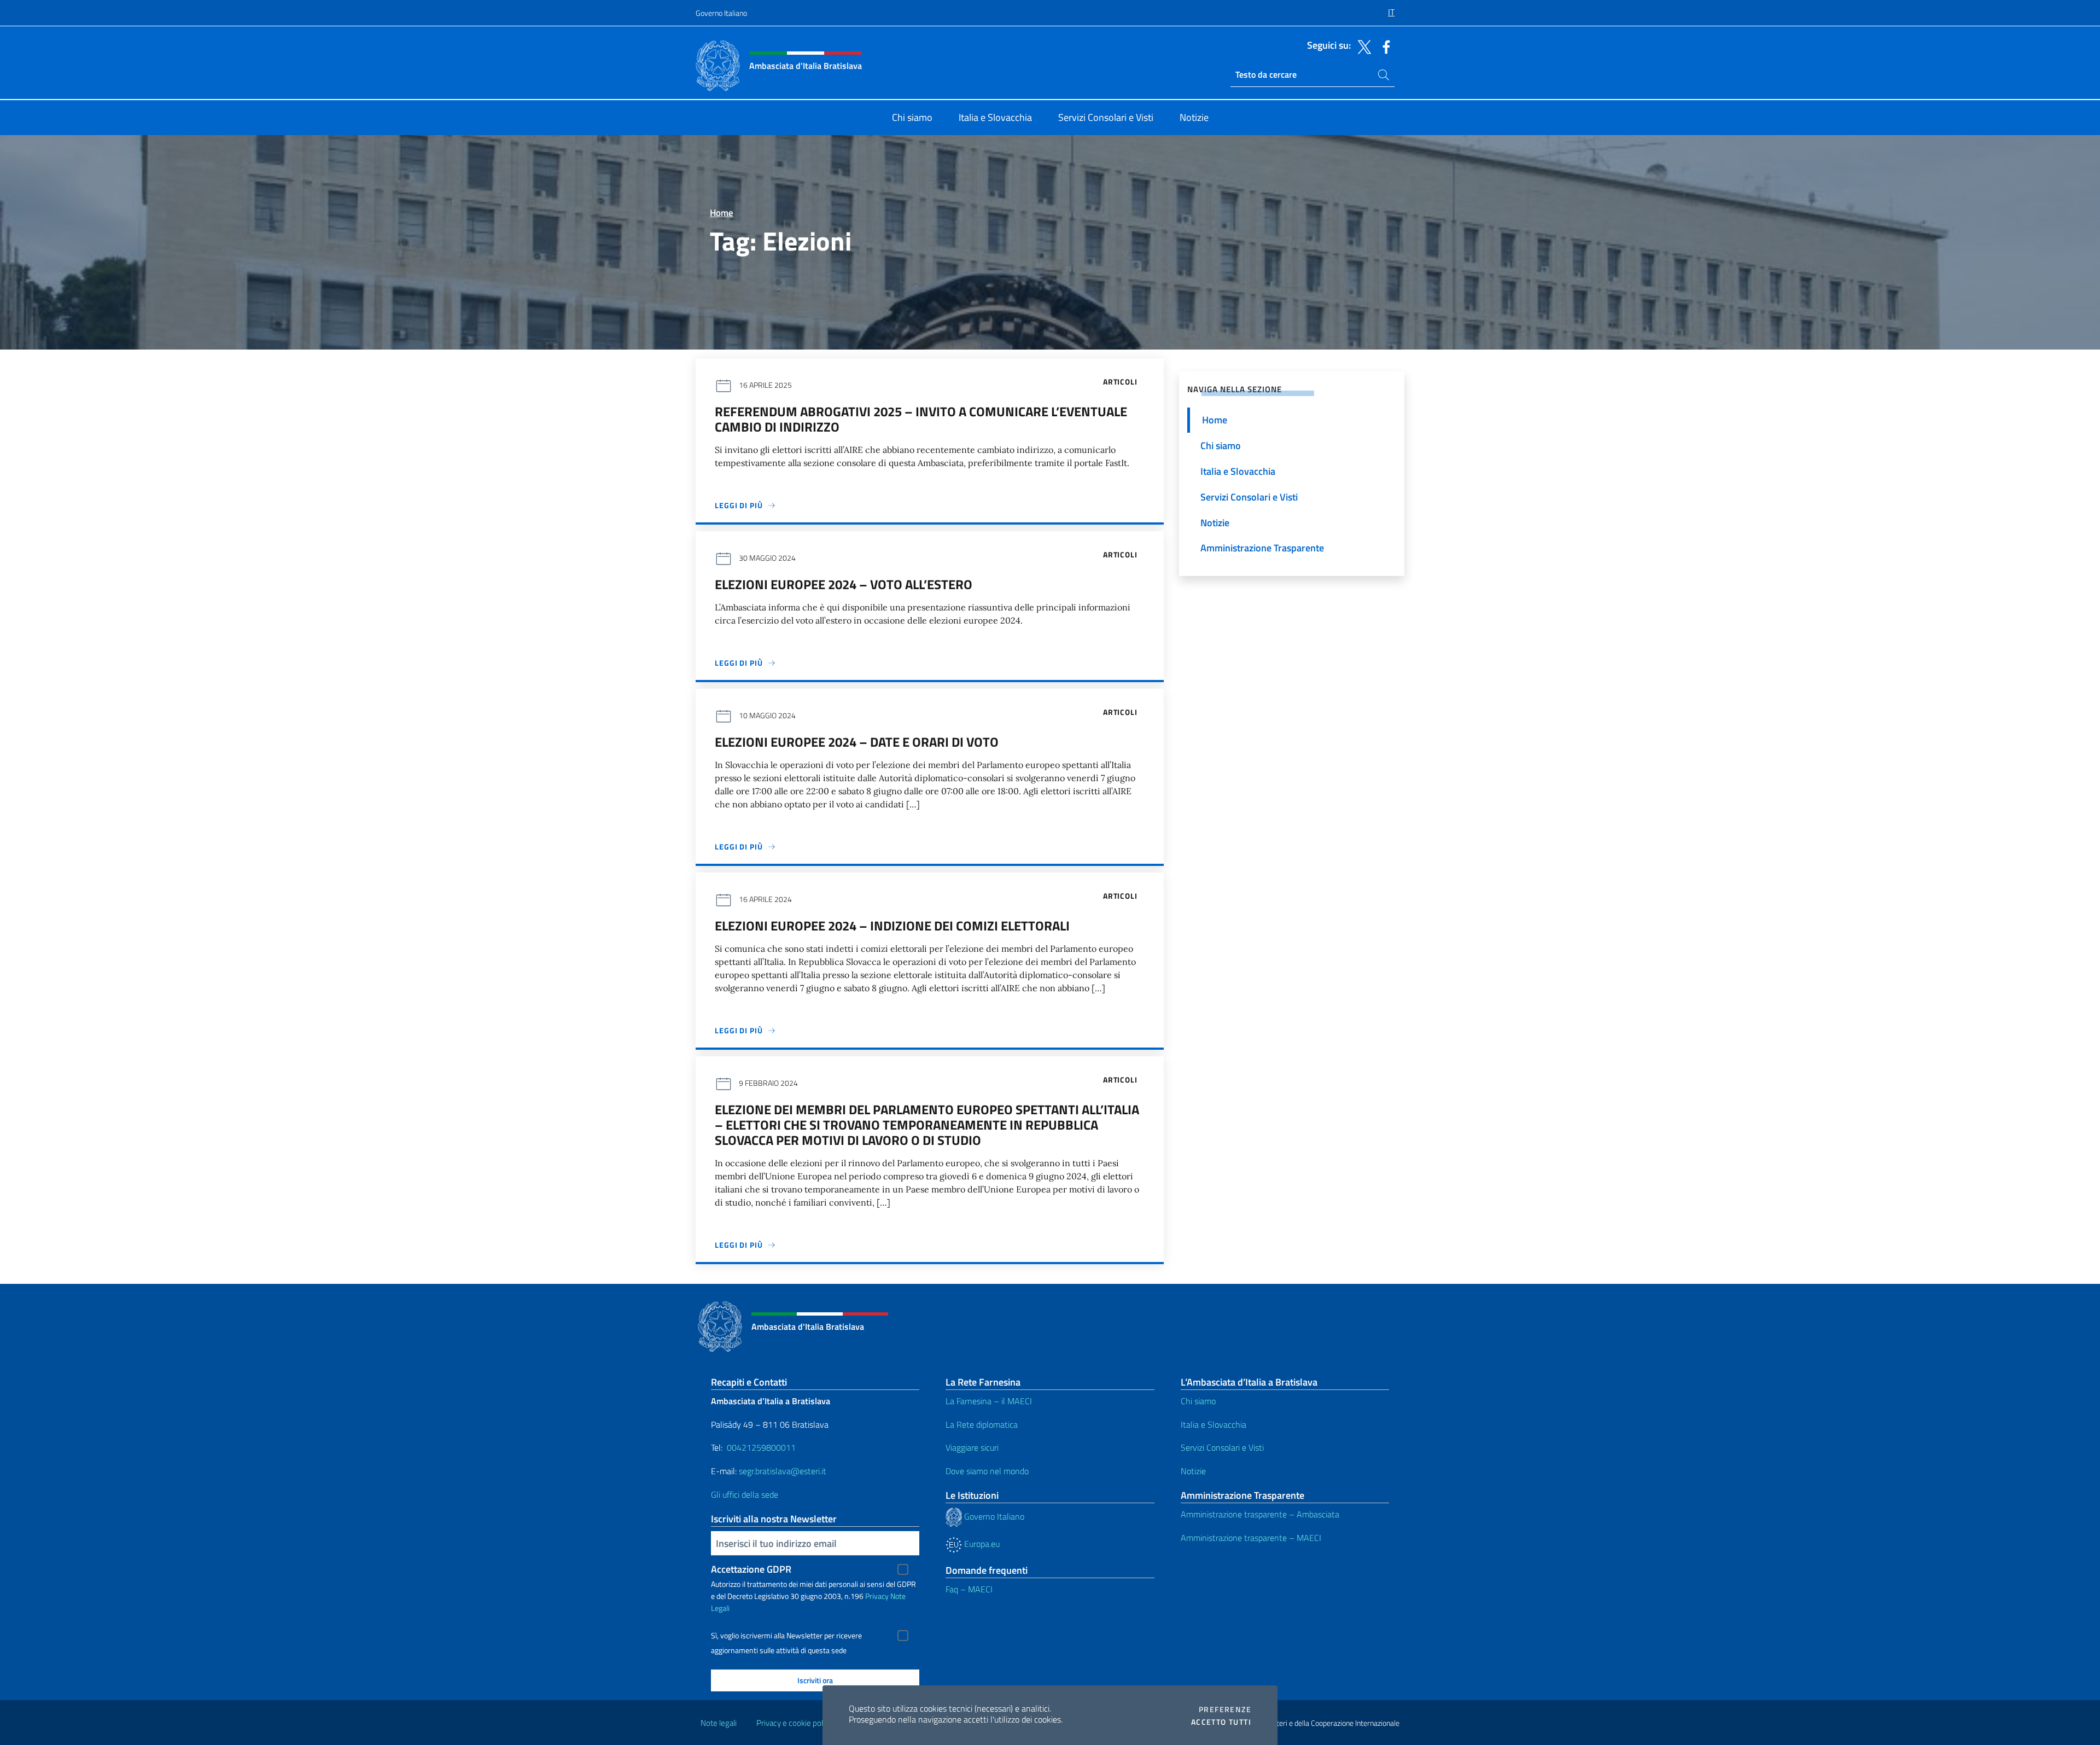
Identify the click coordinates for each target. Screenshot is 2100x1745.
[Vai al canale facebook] (1384, 46)
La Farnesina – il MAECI (989, 1401)
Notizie (1193, 1471)
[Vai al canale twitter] (1362, 46)
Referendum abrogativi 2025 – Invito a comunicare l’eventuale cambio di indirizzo (921, 419)
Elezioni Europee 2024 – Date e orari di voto (857, 742)
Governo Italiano (721, 13)
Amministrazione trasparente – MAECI (1251, 1538)
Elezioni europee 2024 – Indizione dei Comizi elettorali (892, 926)
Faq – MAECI (969, 1589)
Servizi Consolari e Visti (1222, 1447)
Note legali (719, 1723)
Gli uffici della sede (745, 1494)
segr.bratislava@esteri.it (783, 1471)
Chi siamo (1198, 1401)
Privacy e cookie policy (794, 1723)
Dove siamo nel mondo (987, 1471)
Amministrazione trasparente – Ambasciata (1260, 1514)
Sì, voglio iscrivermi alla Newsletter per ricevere (786, 1636)
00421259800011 (761, 1447)
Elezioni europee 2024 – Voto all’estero (844, 584)
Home (722, 213)
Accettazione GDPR (751, 1569)
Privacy (877, 1596)
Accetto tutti (1221, 1722)
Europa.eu (981, 1544)
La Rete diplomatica (982, 1424)
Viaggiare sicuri (972, 1447)
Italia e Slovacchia (1214, 1424)
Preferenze (1225, 1709)
